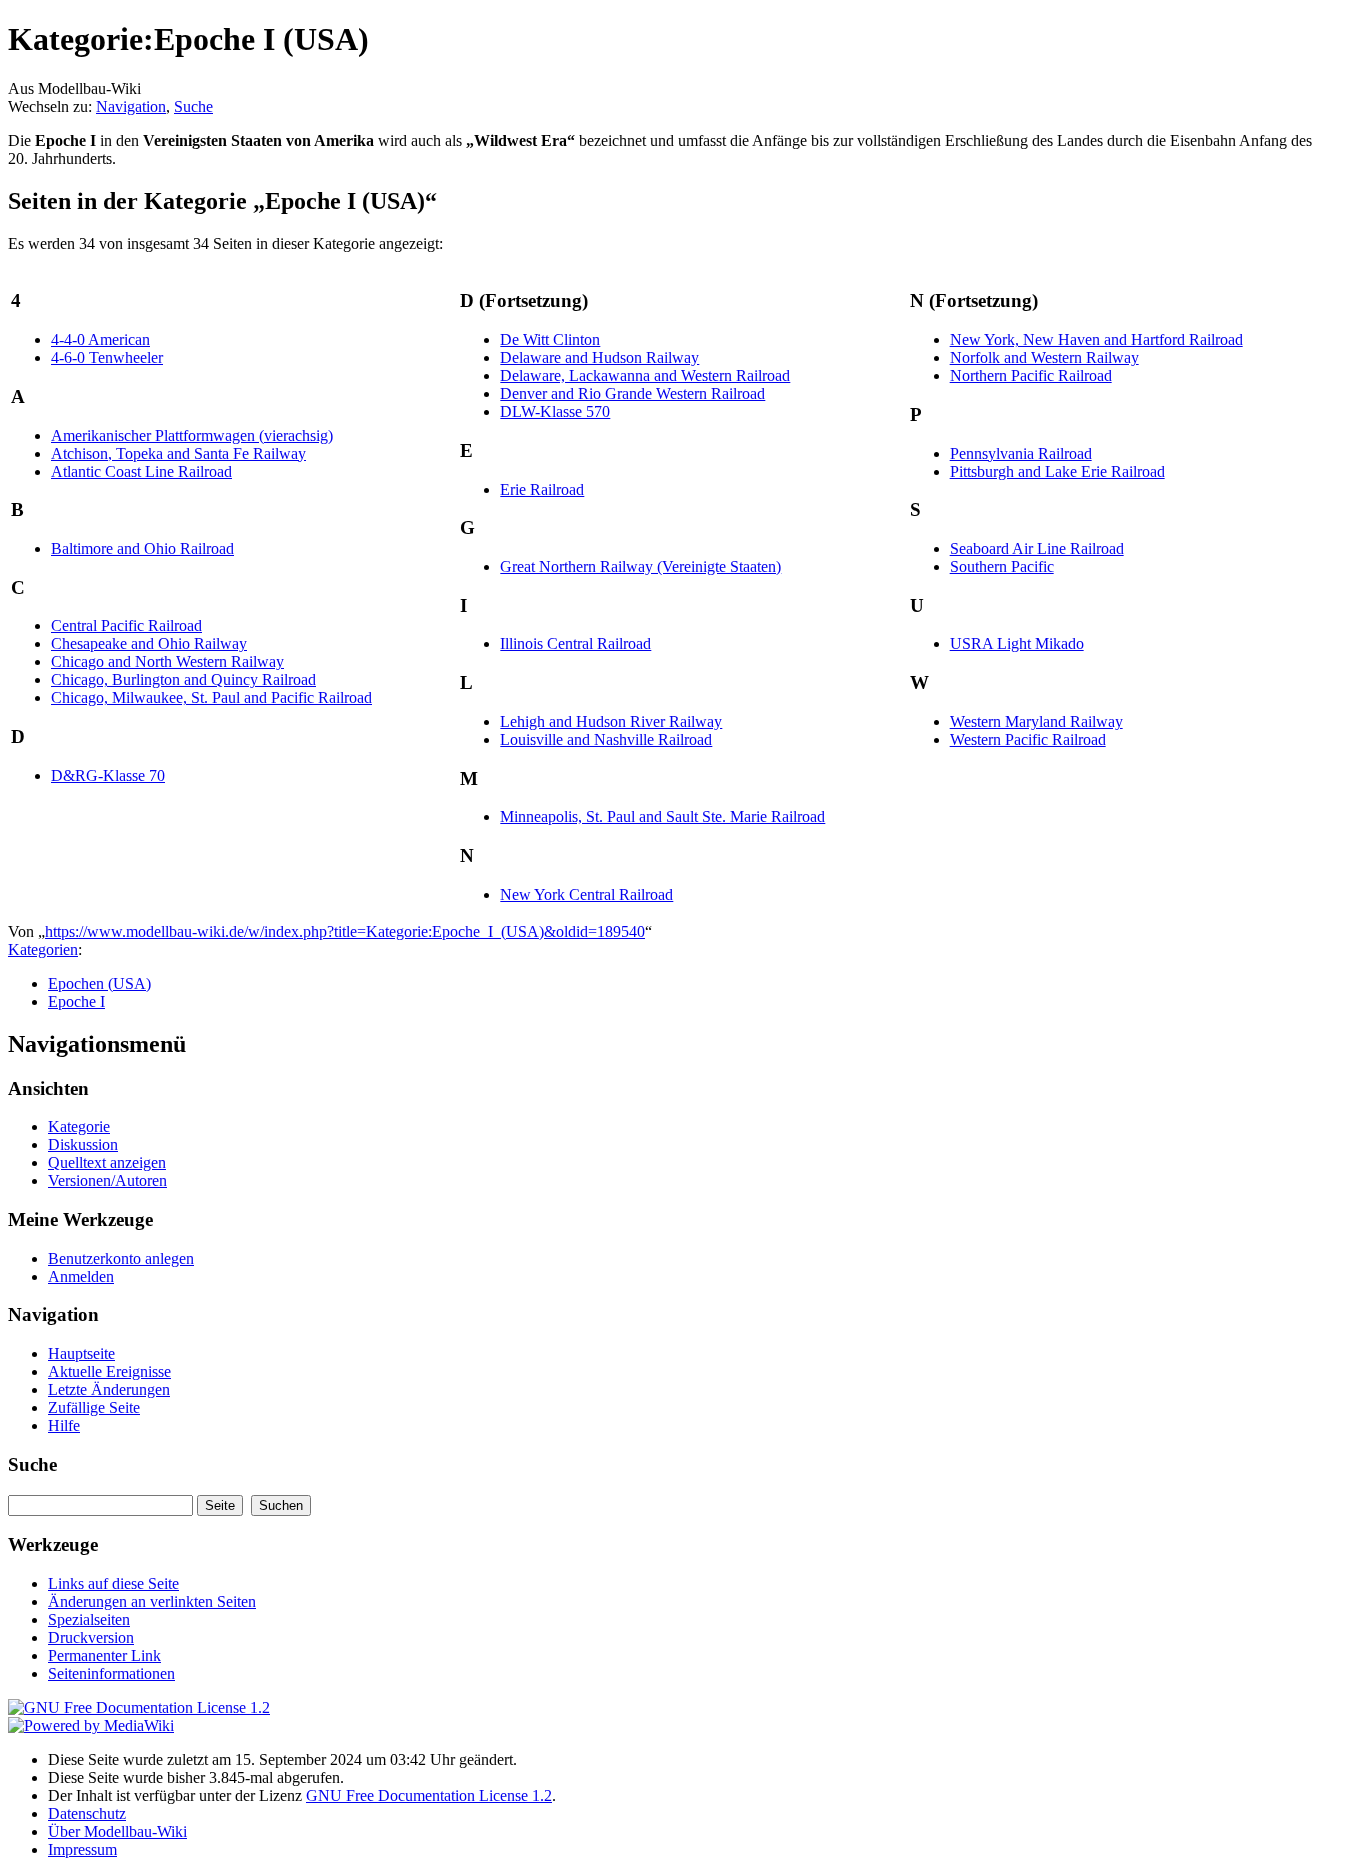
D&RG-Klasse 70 (108, 775)
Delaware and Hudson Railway (599, 357)
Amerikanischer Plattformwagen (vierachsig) (192, 435)
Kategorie (79, 1126)
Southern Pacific (1002, 566)
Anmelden (81, 1276)
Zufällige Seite (94, 1407)
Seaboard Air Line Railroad (1037, 548)
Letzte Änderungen (109, 1389)
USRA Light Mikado (1017, 643)
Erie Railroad (542, 489)
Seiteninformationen (111, 1673)
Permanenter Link (104, 1655)
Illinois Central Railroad (575, 643)
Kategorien (43, 949)
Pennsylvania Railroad (1021, 453)
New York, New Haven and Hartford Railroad (1096, 339)
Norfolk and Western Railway (1044, 357)
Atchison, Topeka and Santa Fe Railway (178, 453)
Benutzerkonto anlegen (121, 1258)
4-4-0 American (100, 339)
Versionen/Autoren (107, 1180)
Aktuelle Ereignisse (109, 1371)
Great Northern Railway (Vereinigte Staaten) (640, 566)
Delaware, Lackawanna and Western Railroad (645, 375)
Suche (193, 106)
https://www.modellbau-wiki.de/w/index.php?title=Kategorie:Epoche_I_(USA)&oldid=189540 (345, 931)
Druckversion (91, 1637)
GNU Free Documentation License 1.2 (429, 1795)
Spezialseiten (89, 1619)
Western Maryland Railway (1036, 721)
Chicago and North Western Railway (167, 661)
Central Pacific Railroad (126, 625)
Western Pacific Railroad (1028, 739)
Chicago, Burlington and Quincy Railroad (183, 679)
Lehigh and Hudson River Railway (611, 721)
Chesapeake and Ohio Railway (149, 643)
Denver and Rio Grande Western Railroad (632, 393)
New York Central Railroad (586, 894)
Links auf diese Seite (113, 1583)
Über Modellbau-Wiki (117, 1831)
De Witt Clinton (550, 339)
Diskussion (83, 1144)
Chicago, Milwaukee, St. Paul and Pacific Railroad (211, 697)
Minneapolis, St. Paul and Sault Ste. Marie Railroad (662, 816)
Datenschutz (87, 1813)
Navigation (131, 106)
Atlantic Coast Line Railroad (141, 471)
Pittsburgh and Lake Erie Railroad (1057, 471)
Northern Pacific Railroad (1031, 375)
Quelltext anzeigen (107, 1162)
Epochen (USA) (99, 983)
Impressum (82, 1849)
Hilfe (64, 1425)
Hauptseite (81, 1353)
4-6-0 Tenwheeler (107, 357)
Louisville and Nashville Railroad (606, 739)
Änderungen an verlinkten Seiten (152, 1601)
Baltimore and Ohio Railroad (142, 548)
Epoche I (76, 1001)
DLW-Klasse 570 (555, 411)
